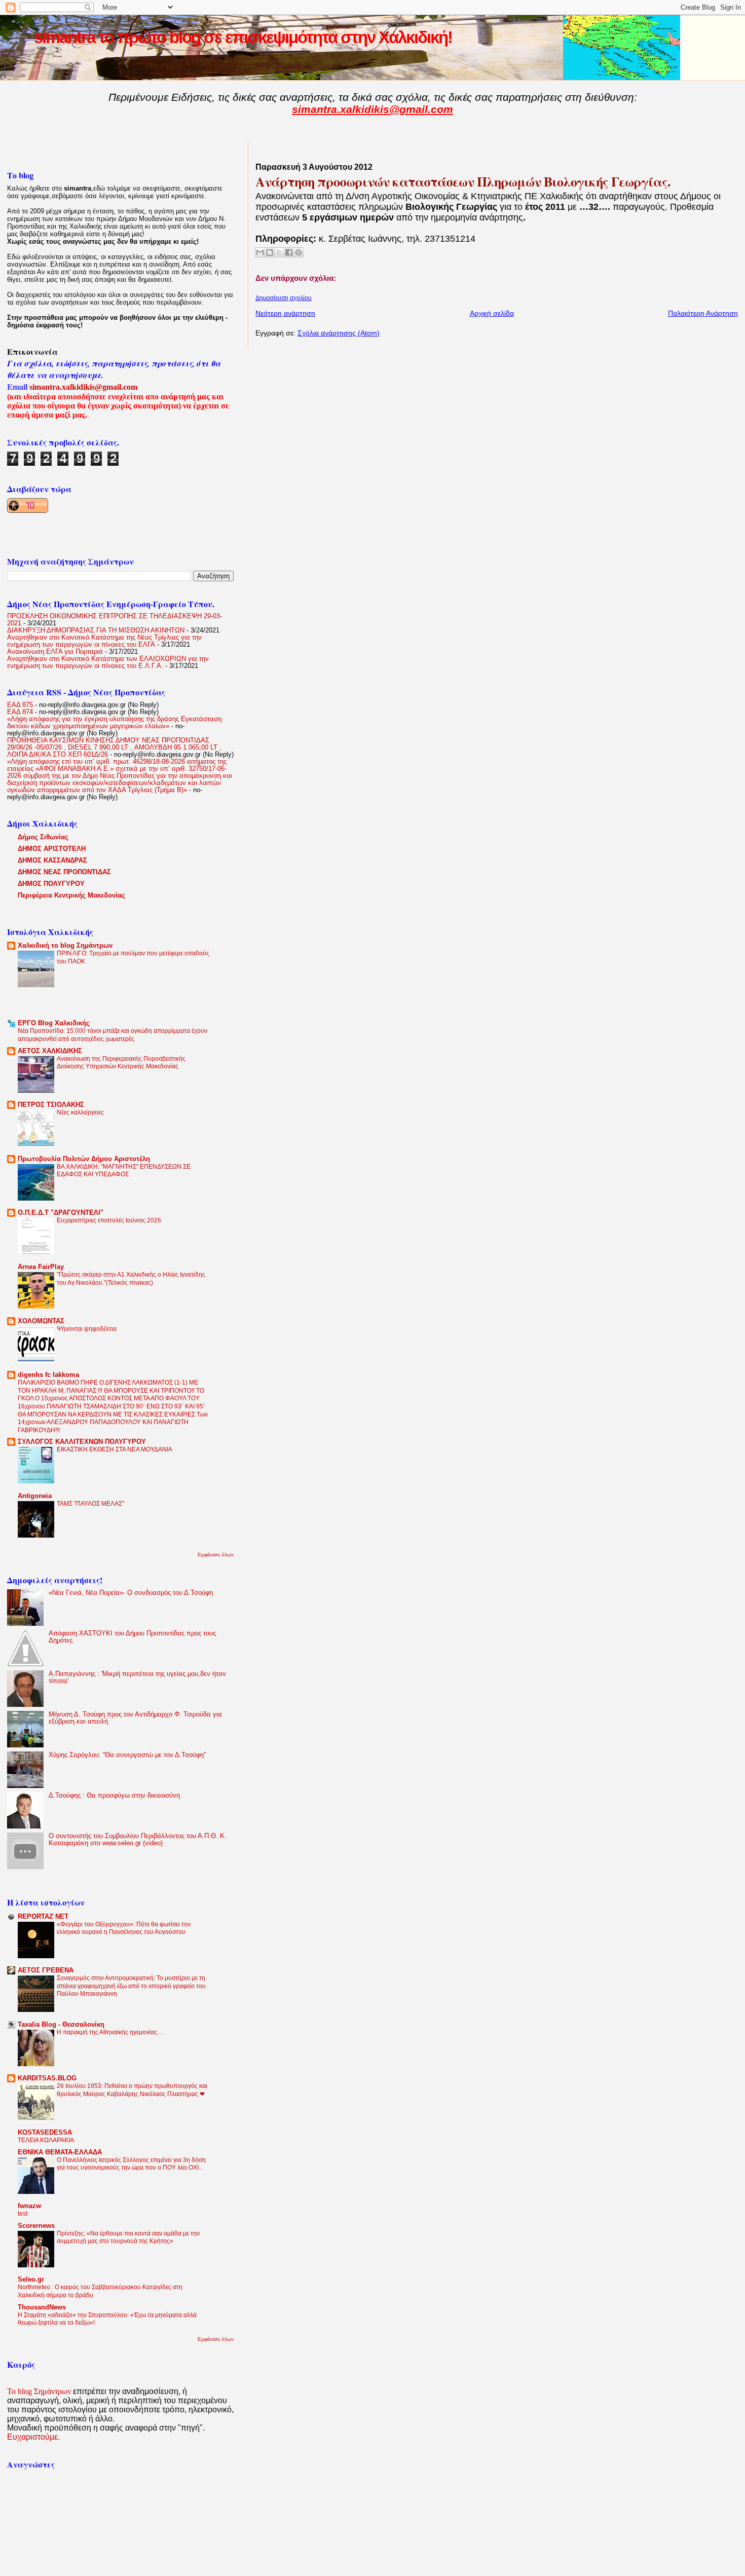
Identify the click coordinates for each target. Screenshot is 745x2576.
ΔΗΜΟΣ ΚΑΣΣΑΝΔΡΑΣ (52, 861)
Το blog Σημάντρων (39, 2391)
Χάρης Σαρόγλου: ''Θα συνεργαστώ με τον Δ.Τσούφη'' (127, 1755)
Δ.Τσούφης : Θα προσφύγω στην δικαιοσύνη (114, 1796)
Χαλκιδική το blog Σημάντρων (65, 946)
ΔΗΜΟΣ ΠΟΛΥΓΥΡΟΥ (51, 884)
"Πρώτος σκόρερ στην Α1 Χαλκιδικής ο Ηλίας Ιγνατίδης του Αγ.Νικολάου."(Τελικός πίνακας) (131, 1279)
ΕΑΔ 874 (20, 712)
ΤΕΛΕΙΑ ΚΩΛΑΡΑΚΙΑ (46, 2140)
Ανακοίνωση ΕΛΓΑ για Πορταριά (55, 652)
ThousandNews (42, 2307)
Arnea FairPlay (41, 1267)
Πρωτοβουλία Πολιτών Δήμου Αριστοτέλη (84, 1159)
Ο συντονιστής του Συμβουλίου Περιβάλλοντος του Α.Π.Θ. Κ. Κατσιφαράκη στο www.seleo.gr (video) (138, 1840)
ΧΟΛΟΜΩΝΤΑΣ (41, 1321)
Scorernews (36, 2226)
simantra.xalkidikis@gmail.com (372, 109)
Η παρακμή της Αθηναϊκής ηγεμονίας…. (111, 2032)
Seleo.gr (31, 2280)
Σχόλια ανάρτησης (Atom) (339, 333)
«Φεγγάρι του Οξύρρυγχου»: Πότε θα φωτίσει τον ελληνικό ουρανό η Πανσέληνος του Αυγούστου (124, 1928)
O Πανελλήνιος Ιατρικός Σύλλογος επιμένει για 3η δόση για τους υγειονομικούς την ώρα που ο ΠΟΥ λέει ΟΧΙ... (131, 2164)
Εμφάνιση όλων (216, 1555)
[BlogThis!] (270, 252)
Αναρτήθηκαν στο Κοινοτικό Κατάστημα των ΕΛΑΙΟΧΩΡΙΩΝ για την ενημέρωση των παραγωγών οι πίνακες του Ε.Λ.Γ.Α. (108, 662)
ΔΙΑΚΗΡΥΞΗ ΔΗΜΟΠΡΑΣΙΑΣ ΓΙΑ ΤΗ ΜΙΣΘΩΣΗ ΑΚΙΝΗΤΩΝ (96, 630)
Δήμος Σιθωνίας (43, 837)
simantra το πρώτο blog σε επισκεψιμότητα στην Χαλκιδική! (243, 37)
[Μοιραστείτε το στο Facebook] (289, 252)
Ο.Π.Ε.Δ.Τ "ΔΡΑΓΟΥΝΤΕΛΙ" (61, 1213)
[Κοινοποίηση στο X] (279, 252)
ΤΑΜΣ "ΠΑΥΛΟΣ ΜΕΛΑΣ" (90, 1504)
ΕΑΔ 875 (20, 705)
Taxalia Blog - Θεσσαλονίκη (61, 2025)
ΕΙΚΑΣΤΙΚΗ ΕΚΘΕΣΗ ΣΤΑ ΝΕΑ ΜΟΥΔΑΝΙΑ (115, 1449)
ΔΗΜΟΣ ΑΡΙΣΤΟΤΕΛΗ (52, 849)
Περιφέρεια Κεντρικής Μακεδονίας (71, 895)
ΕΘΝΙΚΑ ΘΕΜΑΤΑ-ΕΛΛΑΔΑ (60, 2152)
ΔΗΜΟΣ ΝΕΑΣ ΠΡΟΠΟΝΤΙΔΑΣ (64, 872)
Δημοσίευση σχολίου (284, 298)
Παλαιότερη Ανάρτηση (703, 313)
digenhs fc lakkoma (48, 1375)
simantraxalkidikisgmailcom (83, 387)
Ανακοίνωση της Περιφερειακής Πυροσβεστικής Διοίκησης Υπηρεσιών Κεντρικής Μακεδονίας (121, 1063)
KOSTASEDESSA (45, 2133)
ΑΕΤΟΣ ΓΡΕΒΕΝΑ (46, 1970)
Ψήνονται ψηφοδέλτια (87, 1329)
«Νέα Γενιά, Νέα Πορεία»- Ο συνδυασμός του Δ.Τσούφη (131, 1593)
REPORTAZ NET (43, 1917)
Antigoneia (35, 1496)
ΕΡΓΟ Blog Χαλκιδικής (54, 1023)
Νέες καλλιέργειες (80, 1112)
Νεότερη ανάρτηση (285, 313)
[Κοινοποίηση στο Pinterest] (299, 252)
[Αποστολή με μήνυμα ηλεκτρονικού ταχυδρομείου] (260, 252)
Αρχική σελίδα (492, 313)
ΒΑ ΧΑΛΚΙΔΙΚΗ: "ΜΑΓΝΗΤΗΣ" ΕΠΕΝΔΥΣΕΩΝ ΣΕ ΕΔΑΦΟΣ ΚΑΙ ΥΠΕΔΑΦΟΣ (124, 1171)
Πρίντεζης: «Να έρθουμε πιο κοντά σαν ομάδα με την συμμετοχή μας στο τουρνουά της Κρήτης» (128, 2237)
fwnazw (29, 2206)
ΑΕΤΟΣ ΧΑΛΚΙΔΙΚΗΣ (50, 1051)
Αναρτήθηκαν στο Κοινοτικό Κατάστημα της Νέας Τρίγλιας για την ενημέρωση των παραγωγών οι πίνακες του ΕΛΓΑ (104, 641)
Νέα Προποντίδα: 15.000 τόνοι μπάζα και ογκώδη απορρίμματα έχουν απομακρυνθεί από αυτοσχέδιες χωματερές (113, 1035)
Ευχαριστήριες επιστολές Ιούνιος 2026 (109, 1220)
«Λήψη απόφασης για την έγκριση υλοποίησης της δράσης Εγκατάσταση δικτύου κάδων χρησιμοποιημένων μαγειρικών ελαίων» (114, 723)
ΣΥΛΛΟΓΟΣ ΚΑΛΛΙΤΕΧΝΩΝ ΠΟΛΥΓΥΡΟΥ (82, 1442)
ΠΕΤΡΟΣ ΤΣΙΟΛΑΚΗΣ (51, 1105)
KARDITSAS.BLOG (47, 2078)
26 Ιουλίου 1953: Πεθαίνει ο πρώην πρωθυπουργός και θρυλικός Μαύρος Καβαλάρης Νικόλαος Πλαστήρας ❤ (132, 2090)
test (23, 2214)
